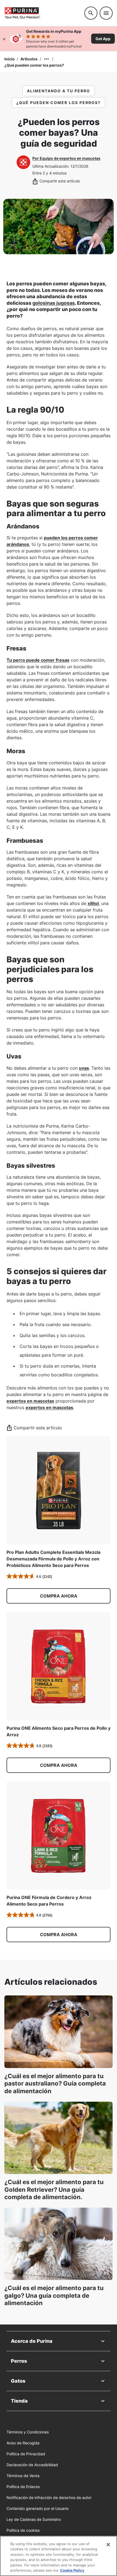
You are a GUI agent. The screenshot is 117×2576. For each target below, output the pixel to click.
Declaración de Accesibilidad (32, 2465)
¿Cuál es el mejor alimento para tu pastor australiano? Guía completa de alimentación (55, 2083)
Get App (103, 39)
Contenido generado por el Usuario (38, 2508)
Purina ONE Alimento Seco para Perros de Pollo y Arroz (59, 1731)
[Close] (108, 2545)
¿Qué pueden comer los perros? (34, 65)
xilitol (93, 903)
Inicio (10, 59)
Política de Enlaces (23, 2487)
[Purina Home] (42, 13)
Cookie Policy (72, 2570)
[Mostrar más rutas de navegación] (47, 59)
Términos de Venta (23, 2476)
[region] (59, 2556)
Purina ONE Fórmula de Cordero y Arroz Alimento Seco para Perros (49, 1901)
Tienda (19, 2401)
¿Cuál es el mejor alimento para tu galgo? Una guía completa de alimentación (54, 2295)
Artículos (29, 59)
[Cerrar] (4, 39)
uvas (84, 1068)
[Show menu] (106, 13)
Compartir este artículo (60, 181)
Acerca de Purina (32, 2341)
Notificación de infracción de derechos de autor (49, 2497)
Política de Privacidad (26, 2454)
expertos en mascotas (30, 1401)
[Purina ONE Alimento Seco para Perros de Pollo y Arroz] (59, 1666)
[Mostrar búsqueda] (91, 13)
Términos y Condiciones (28, 2432)
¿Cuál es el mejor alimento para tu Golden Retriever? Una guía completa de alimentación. (54, 2189)
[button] (59, 1596)
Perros (19, 2361)
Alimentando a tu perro (59, 91)
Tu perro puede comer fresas (38, 660)
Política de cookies (23, 2530)
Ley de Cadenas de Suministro (34, 2519)
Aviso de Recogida (23, 2443)
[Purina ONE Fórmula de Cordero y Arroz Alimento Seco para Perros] (59, 1836)
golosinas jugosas (54, 303)
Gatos (18, 2381)
